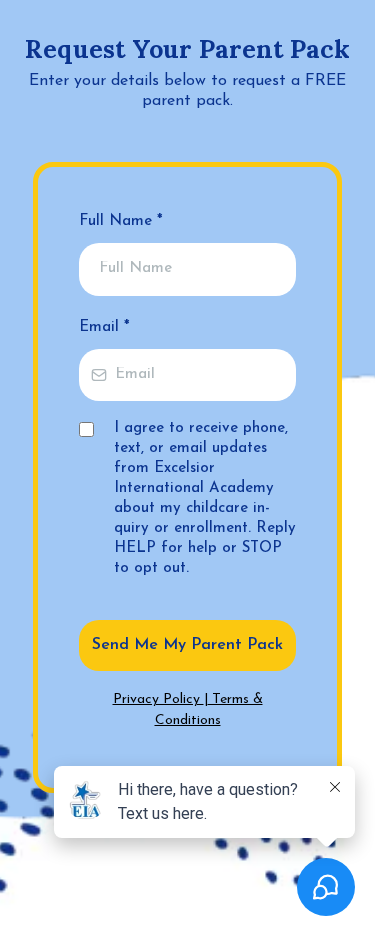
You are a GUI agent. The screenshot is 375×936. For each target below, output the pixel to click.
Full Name (121, 221)
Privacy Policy (158, 699)
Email (104, 327)
